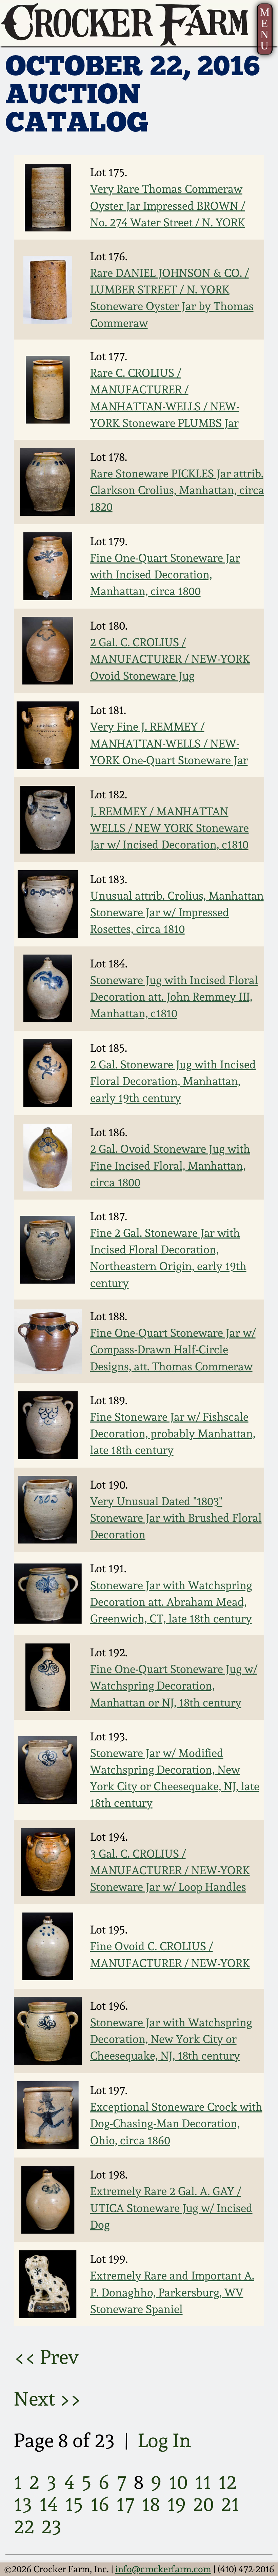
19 (176, 2504)
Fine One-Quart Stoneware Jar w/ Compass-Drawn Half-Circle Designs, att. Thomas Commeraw (173, 1350)
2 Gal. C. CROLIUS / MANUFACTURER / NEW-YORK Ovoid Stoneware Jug (170, 659)
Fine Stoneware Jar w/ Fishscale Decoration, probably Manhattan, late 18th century (173, 1434)
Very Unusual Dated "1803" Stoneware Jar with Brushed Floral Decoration (176, 1518)
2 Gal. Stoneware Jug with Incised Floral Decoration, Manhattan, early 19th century (173, 1081)
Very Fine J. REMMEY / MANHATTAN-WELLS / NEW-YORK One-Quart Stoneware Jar (169, 743)
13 (23, 2504)
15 (74, 2504)
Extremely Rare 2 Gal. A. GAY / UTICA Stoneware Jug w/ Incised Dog (171, 2208)
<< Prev (46, 2357)
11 (203, 2482)
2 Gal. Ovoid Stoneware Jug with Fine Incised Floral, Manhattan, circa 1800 (170, 1166)
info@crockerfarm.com (163, 2569)
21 (230, 2504)
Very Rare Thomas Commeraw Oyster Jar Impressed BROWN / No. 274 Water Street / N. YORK (168, 206)
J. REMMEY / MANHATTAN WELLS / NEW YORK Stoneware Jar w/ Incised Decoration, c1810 (170, 828)
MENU (265, 29)
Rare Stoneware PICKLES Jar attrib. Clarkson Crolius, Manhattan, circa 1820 (177, 490)
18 (151, 2504)
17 (125, 2504)
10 (178, 2482)
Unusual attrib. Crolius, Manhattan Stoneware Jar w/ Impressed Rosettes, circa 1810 (177, 912)
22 (24, 2526)
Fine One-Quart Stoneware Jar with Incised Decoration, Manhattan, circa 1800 (165, 575)
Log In (165, 2440)
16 (100, 2504)
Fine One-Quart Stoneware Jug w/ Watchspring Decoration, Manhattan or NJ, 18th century (174, 1686)
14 (49, 2504)
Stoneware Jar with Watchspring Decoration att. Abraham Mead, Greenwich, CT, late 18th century (171, 1602)
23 (52, 2526)
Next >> (48, 2399)
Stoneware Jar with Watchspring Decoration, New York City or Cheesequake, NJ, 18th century (171, 2039)
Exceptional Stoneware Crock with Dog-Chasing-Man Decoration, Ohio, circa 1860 (176, 2123)
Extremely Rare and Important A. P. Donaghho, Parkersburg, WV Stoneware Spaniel (172, 2292)
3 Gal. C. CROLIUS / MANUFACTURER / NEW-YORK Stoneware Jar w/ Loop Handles (170, 1870)
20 (203, 2504)
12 (227, 2482)
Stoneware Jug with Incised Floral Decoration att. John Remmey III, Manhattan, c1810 (174, 997)
